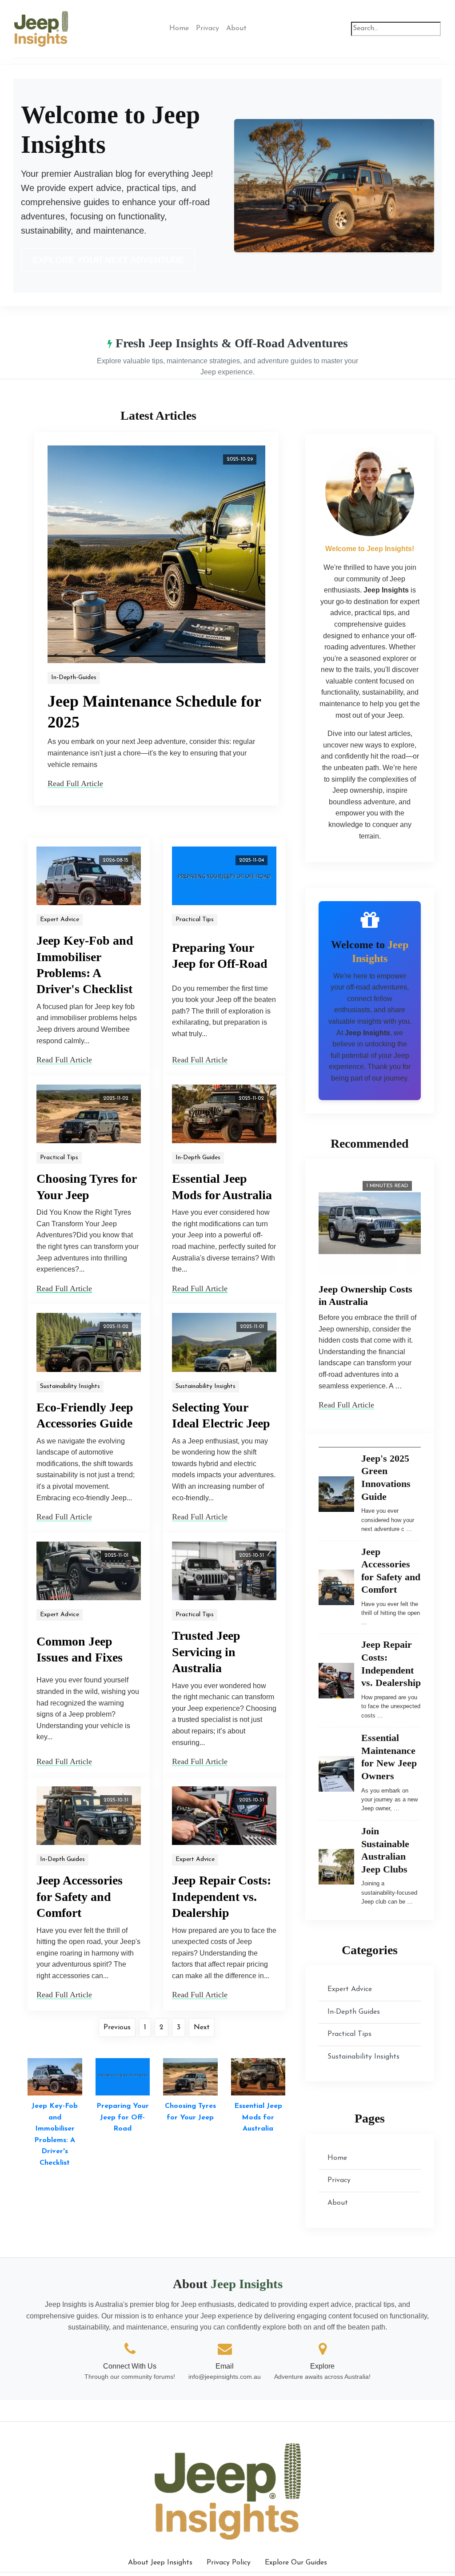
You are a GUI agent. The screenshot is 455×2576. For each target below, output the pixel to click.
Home (179, 28)
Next (202, 2027)
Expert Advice (60, 920)
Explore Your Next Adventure (108, 260)
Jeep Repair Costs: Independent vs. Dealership (222, 1896)
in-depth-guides (74, 678)
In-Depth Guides (198, 1158)
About (236, 28)
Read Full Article (75, 783)
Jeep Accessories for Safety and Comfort (80, 1896)
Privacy (208, 28)
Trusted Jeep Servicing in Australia (206, 1652)
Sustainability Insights (70, 1386)
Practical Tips (195, 920)
